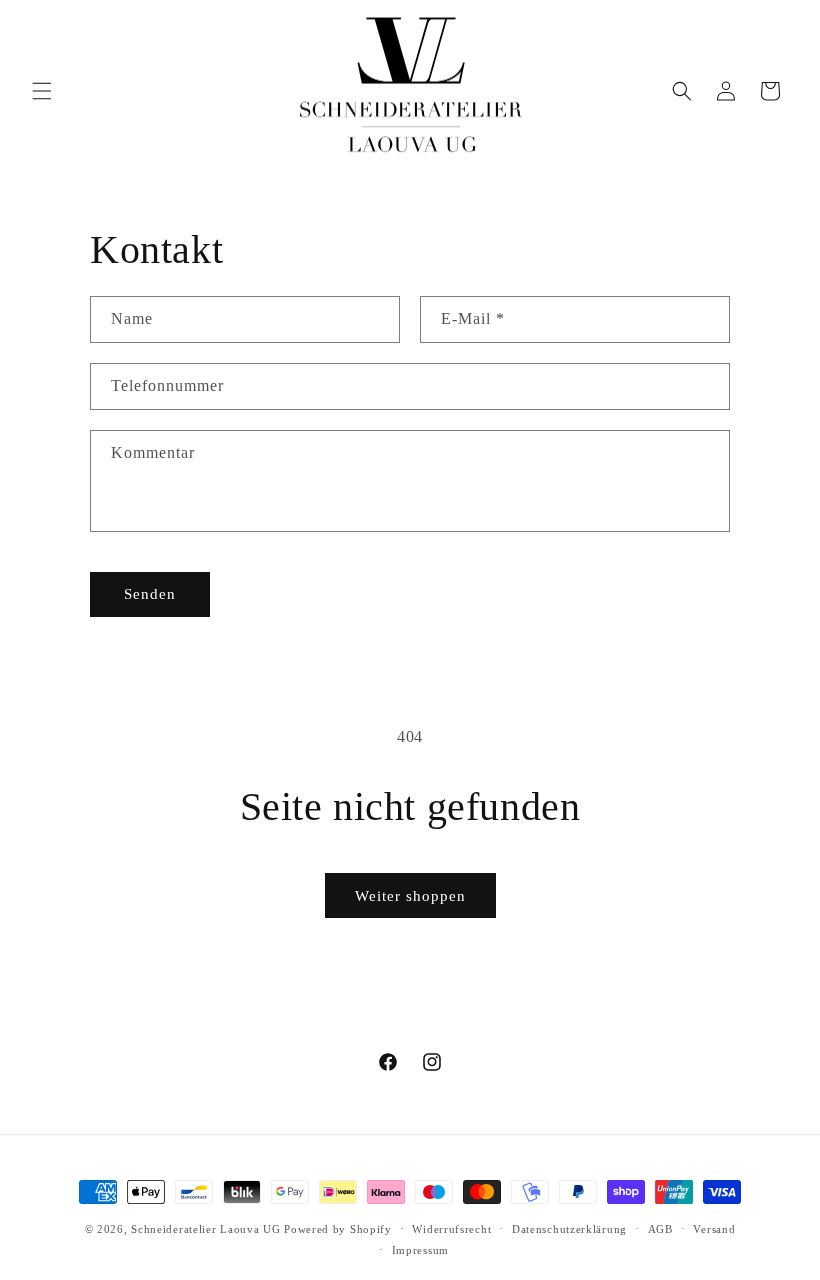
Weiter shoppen (410, 896)
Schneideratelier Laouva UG (205, 1229)
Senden (150, 594)
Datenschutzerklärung (569, 1229)
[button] (42, 91)
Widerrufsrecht (451, 1229)
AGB (660, 1229)
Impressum (420, 1250)
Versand (714, 1229)
